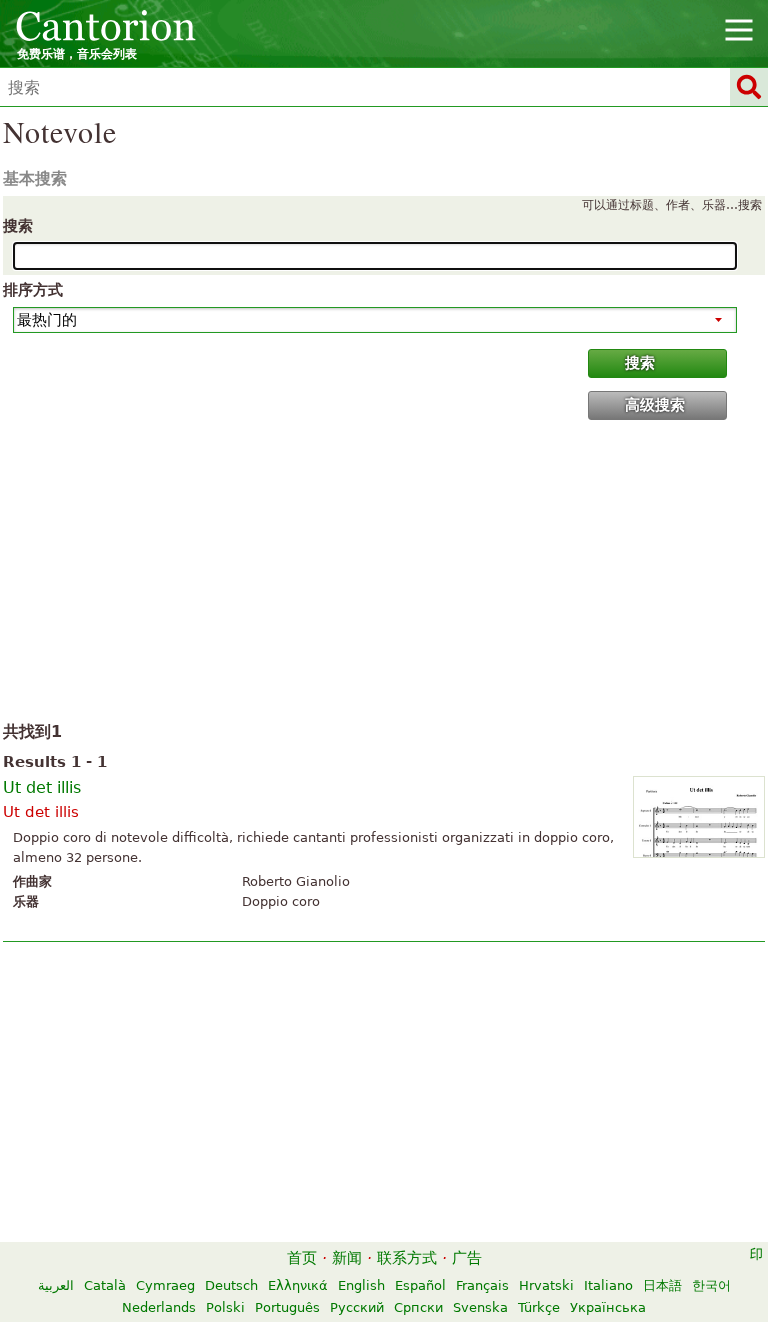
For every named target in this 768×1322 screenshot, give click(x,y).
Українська (608, 1307)
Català (105, 1285)
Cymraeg (165, 1285)
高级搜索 (655, 405)
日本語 (662, 1285)
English (361, 1285)
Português (287, 1307)
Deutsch (231, 1285)
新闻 (347, 1258)
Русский (357, 1307)
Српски (418, 1307)
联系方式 (407, 1258)
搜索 (18, 226)
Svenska (480, 1307)
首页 (302, 1258)
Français (482, 1285)
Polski (225, 1307)
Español (420, 1285)
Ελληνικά (298, 1285)
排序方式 (33, 290)
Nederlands (159, 1307)
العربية (56, 1285)
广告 (467, 1258)
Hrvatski (546, 1285)
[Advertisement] (384, 575)
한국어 (711, 1285)
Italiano (608, 1285)
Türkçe (539, 1307)
